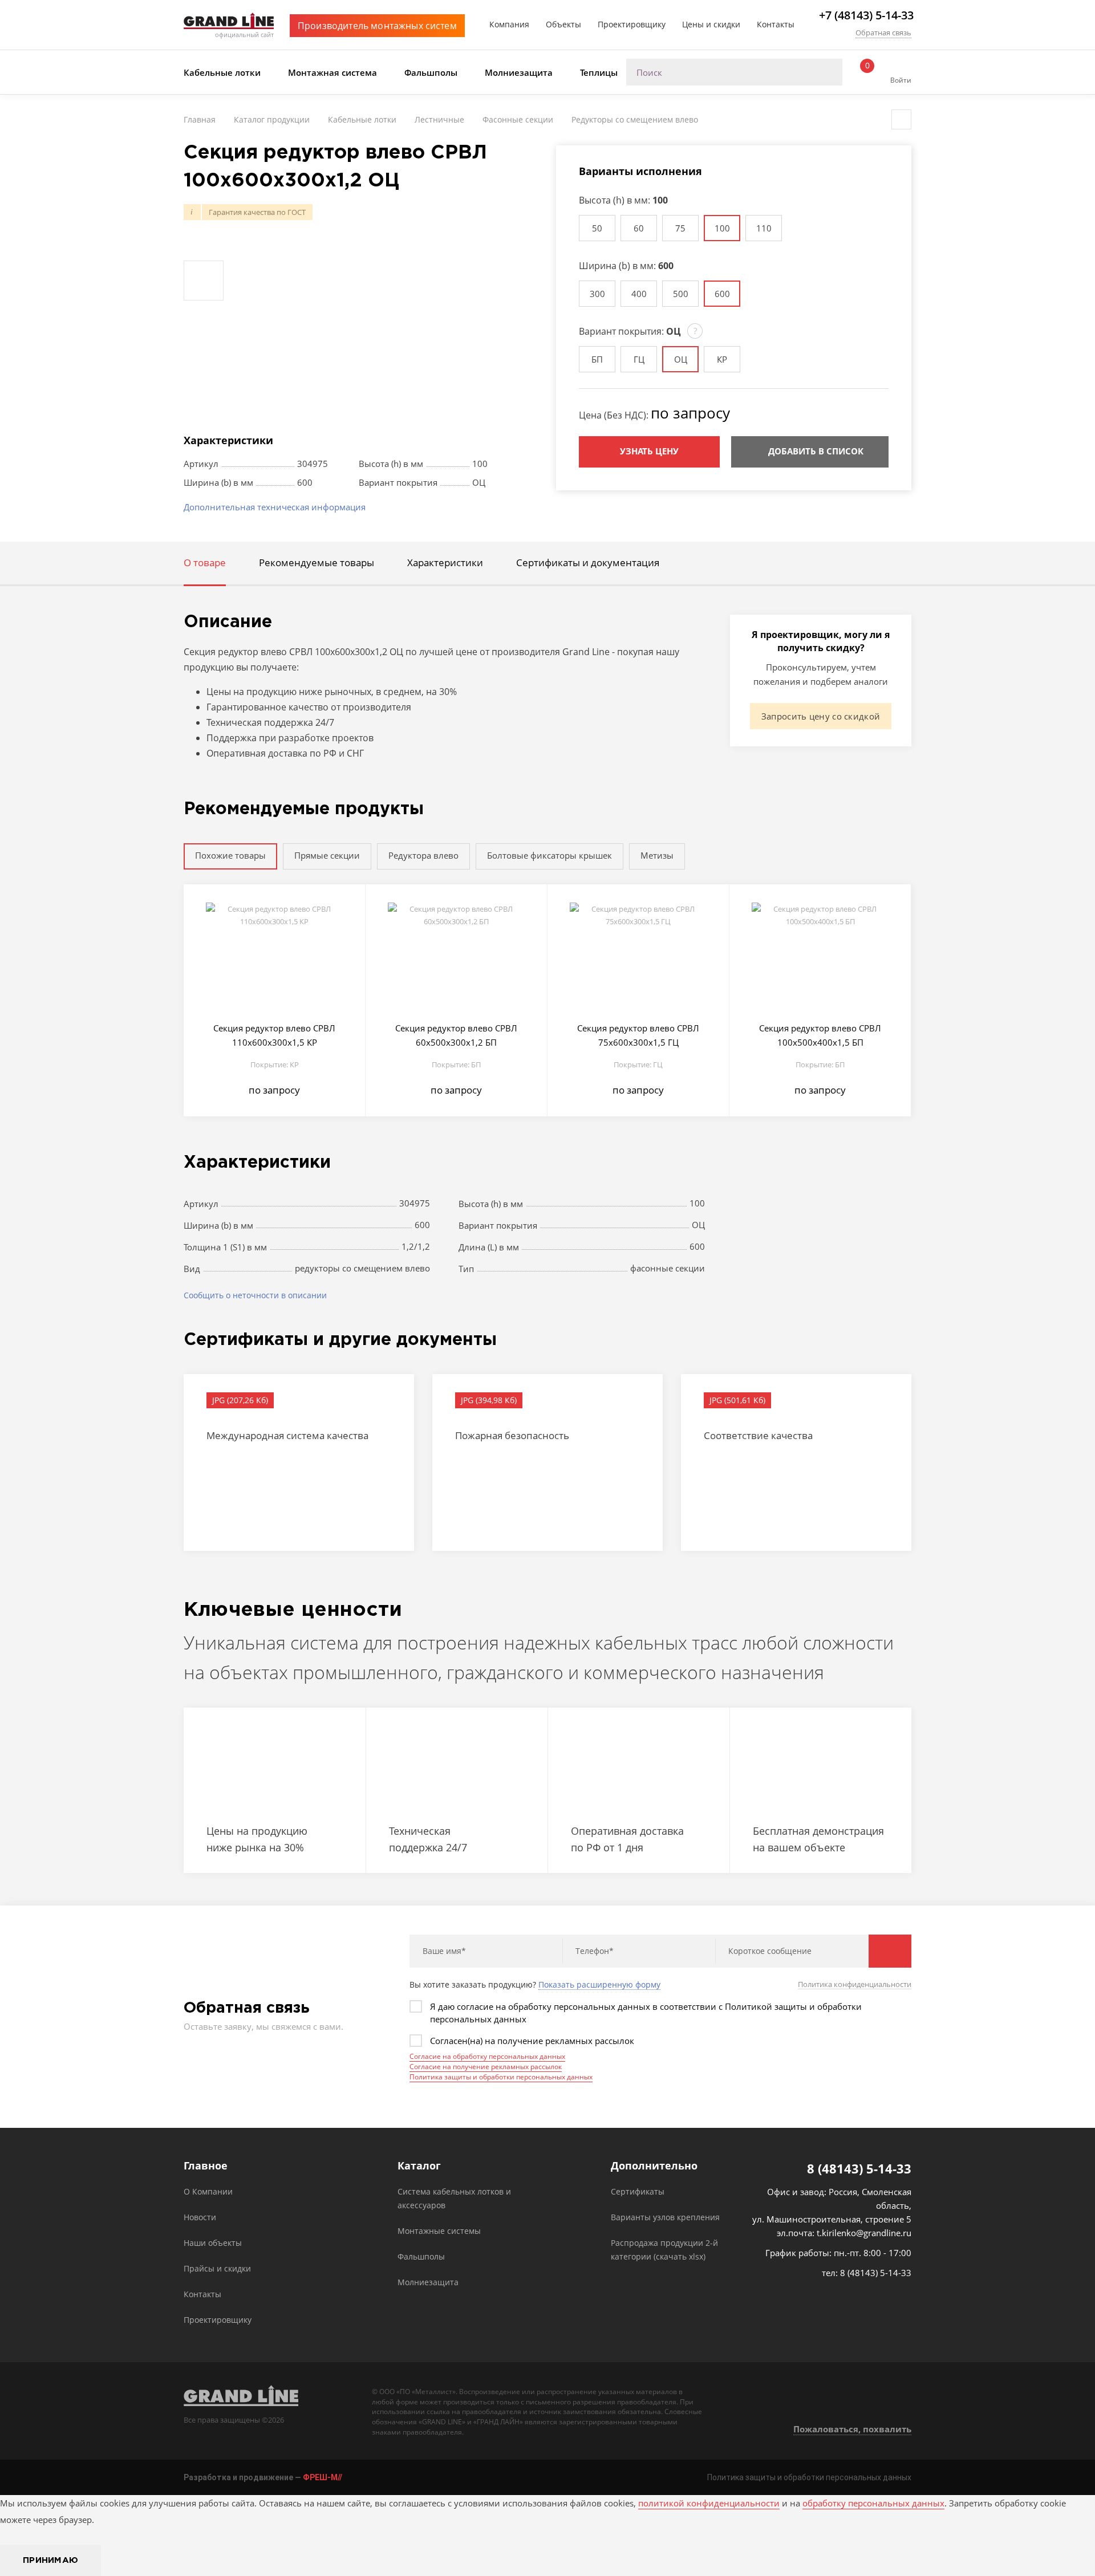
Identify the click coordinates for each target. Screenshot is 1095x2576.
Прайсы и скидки (217, 2268)
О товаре (205, 562)
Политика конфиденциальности (855, 1984)
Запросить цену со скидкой (821, 716)
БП (597, 359)
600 (722, 294)
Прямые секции (327, 855)
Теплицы (599, 72)
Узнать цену (649, 451)
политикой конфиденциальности (709, 2503)
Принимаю (50, 2560)
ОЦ (681, 359)
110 (764, 228)
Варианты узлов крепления (665, 2217)
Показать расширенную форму (599, 1985)
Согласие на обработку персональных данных (487, 2056)
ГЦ (639, 359)
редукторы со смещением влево (362, 1268)
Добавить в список (816, 451)
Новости (200, 2217)
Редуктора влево (423, 855)
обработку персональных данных (873, 2503)
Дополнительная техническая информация (275, 507)
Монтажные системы (439, 2231)
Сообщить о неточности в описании (255, 1295)
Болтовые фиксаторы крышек (549, 855)
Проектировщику (632, 24)
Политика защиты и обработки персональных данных (501, 2077)
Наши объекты (213, 2243)
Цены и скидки (711, 24)
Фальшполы (431, 72)
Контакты (776, 24)
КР (722, 359)
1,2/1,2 (416, 1246)
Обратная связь (883, 32)
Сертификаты (638, 2191)
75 (680, 228)
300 (597, 294)
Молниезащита (519, 72)
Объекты (563, 24)
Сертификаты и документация (588, 562)
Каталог (419, 2166)
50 (597, 228)
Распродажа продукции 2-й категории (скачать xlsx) (664, 2250)
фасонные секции (668, 1268)
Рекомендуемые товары (317, 562)
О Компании (208, 2191)
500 (681, 294)
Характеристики (445, 562)
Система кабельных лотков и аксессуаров (454, 2198)
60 (639, 228)
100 (722, 228)
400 (639, 294)
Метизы (657, 855)
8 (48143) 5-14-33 (859, 2168)
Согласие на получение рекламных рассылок (486, 2067)
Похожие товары (230, 855)
